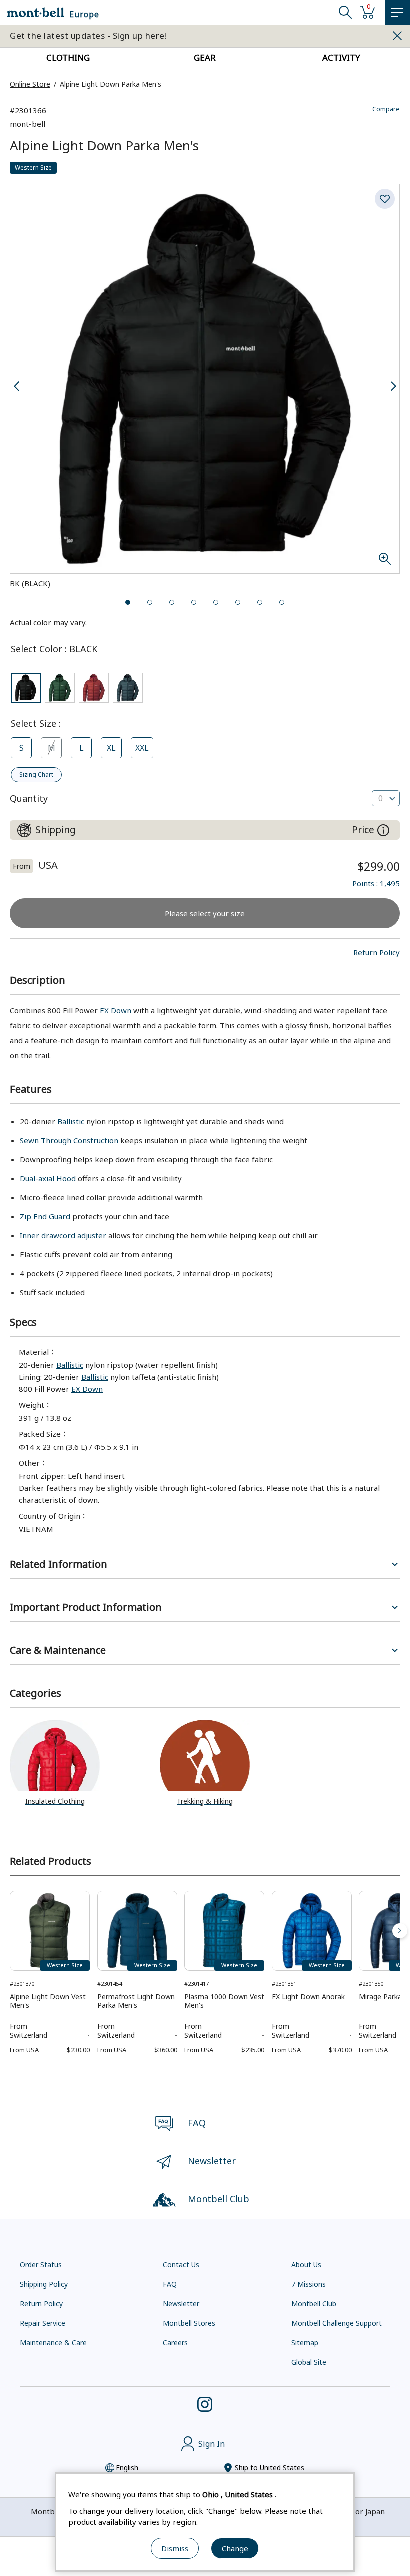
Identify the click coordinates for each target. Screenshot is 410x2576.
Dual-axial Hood (48, 1178)
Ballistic (71, 1121)
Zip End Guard (45, 1216)
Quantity (29, 798)
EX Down (116, 1010)
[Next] (400, 1931)
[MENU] (397, 12)
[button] (377, 952)
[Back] (10, 1931)
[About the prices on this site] (383, 830)
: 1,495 (376, 883)
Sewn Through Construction (69, 1140)
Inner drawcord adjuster (63, 1235)
